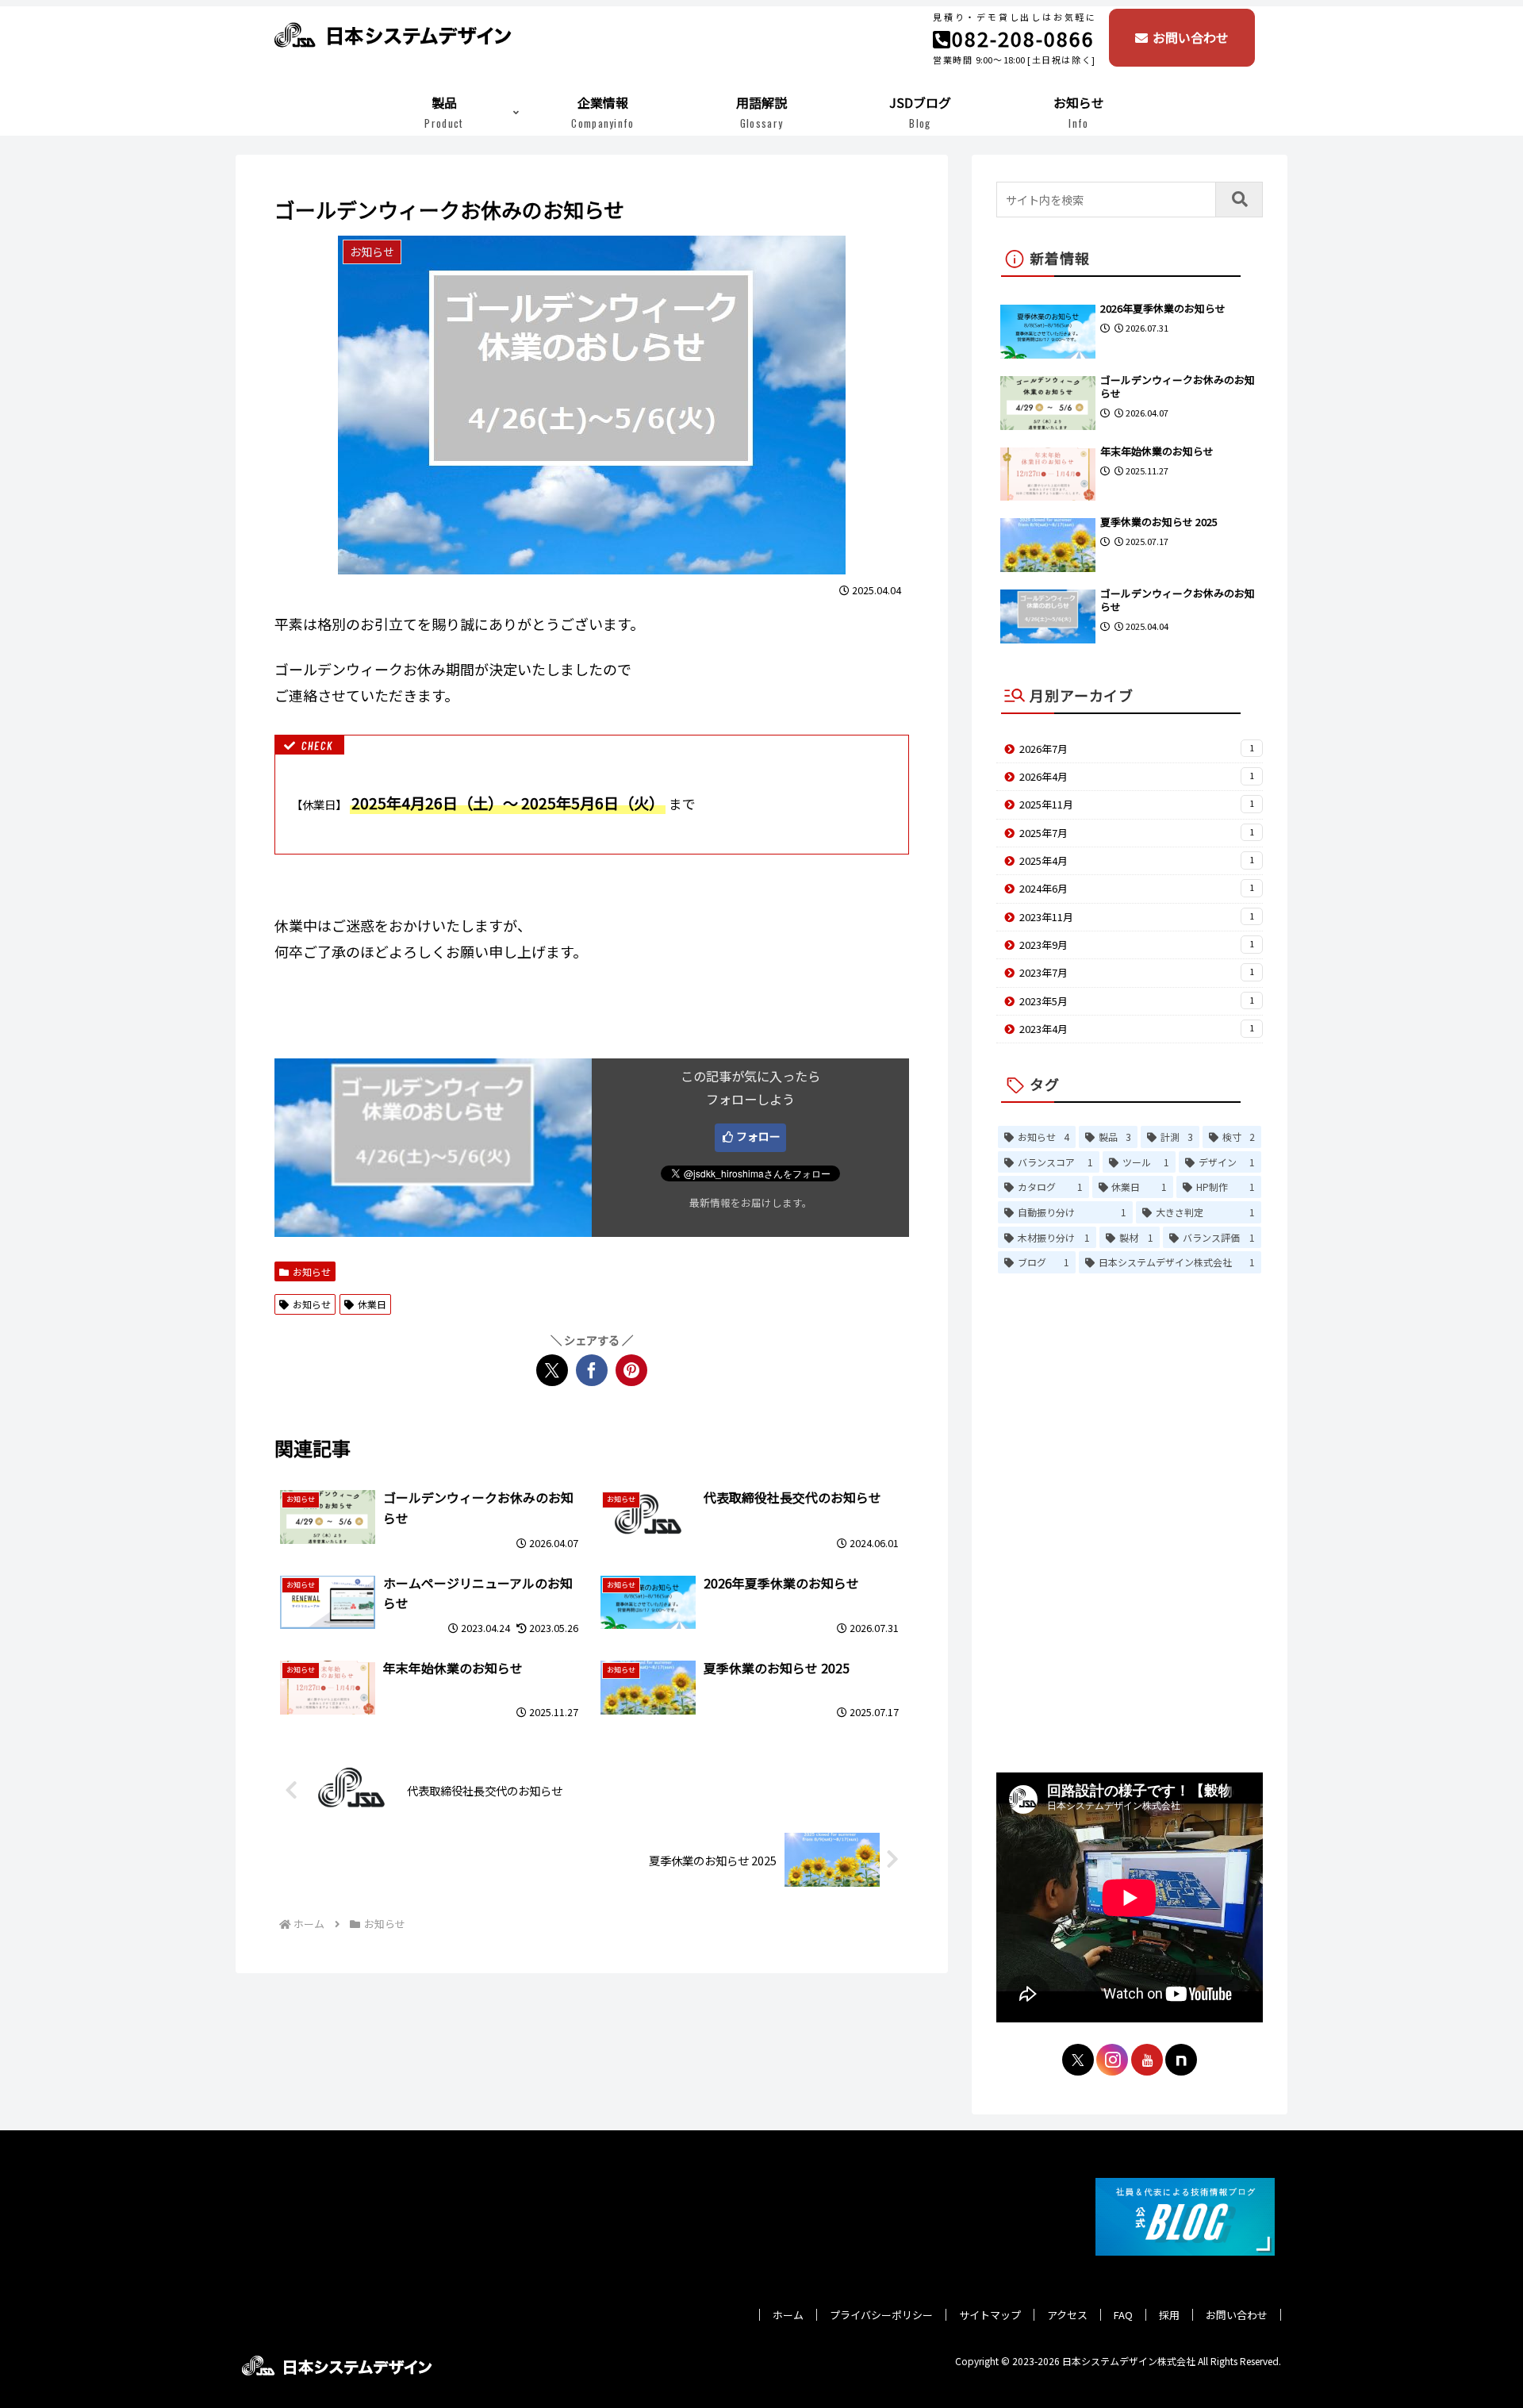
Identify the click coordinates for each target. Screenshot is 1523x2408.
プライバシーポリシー (881, 2315)
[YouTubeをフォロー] (1147, 2060)
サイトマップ (990, 2315)
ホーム (788, 2315)
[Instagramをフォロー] (1112, 2060)
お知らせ (312, 1271)
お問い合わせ (1191, 37)
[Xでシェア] (552, 1370)
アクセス (1067, 2315)
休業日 (372, 1304)
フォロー (758, 1136)
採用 (1169, 2315)
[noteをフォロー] (1181, 2060)
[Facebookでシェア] (592, 1370)
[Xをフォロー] (1078, 2060)
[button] (1239, 200)
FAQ (1123, 2315)
